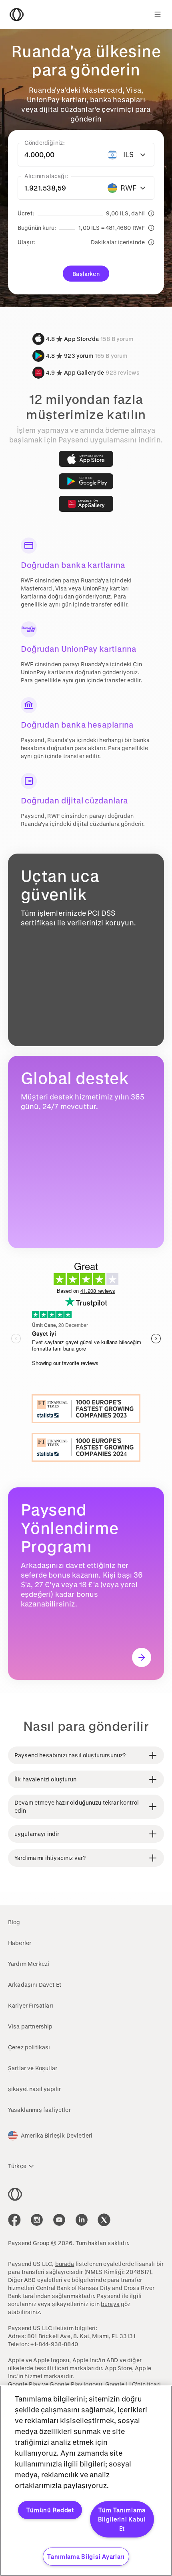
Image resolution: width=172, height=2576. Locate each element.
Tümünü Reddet (50, 2510)
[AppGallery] (86, 504)
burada (65, 2264)
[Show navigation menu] (158, 14)
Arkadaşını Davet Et (35, 1985)
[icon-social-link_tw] (104, 2220)
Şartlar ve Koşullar (33, 2068)
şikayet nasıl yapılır (34, 2089)
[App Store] (86, 459)
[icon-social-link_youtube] (59, 2220)
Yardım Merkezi (29, 1964)
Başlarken (86, 274)
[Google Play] (86, 481)
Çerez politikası (29, 2047)
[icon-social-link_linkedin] (82, 2220)
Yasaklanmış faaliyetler (39, 2110)
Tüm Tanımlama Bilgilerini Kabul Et (122, 2519)
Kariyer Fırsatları (31, 2005)
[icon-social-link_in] (37, 2220)
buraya (110, 2304)
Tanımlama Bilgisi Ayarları (86, 2557)
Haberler (20, 1943)
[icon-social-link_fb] (14, 2220)
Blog (14, 1922)
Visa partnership (30, 2026)
